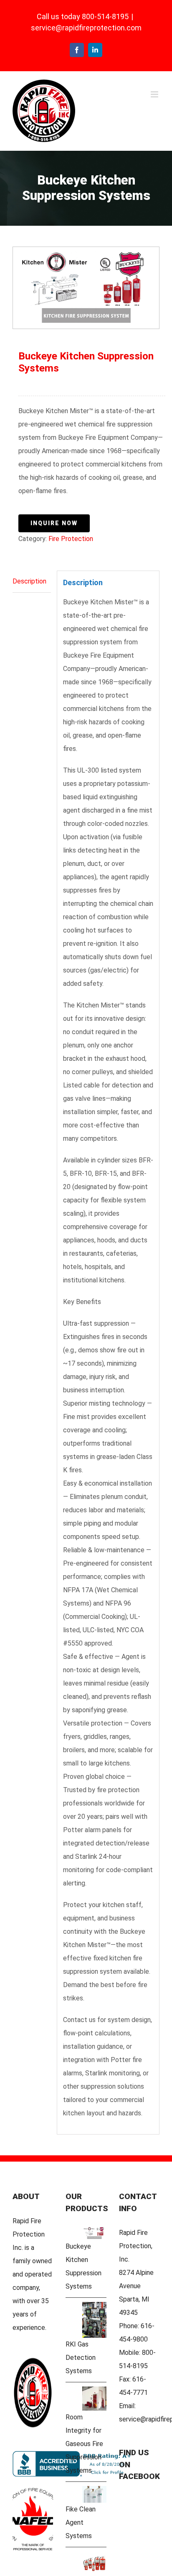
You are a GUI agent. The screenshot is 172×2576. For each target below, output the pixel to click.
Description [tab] (29, 581)
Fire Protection (71, 539)
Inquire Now (54, 523)
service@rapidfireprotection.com (86, 28)
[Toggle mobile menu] (155, 94)
